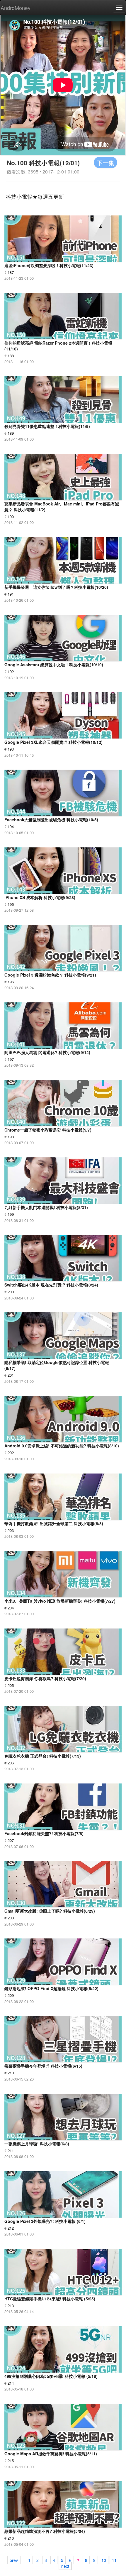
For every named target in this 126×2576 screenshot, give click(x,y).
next (65, 2566)
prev (14, 2560)
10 (104, 2560)
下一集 (105, 162)
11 (114, 2560)
